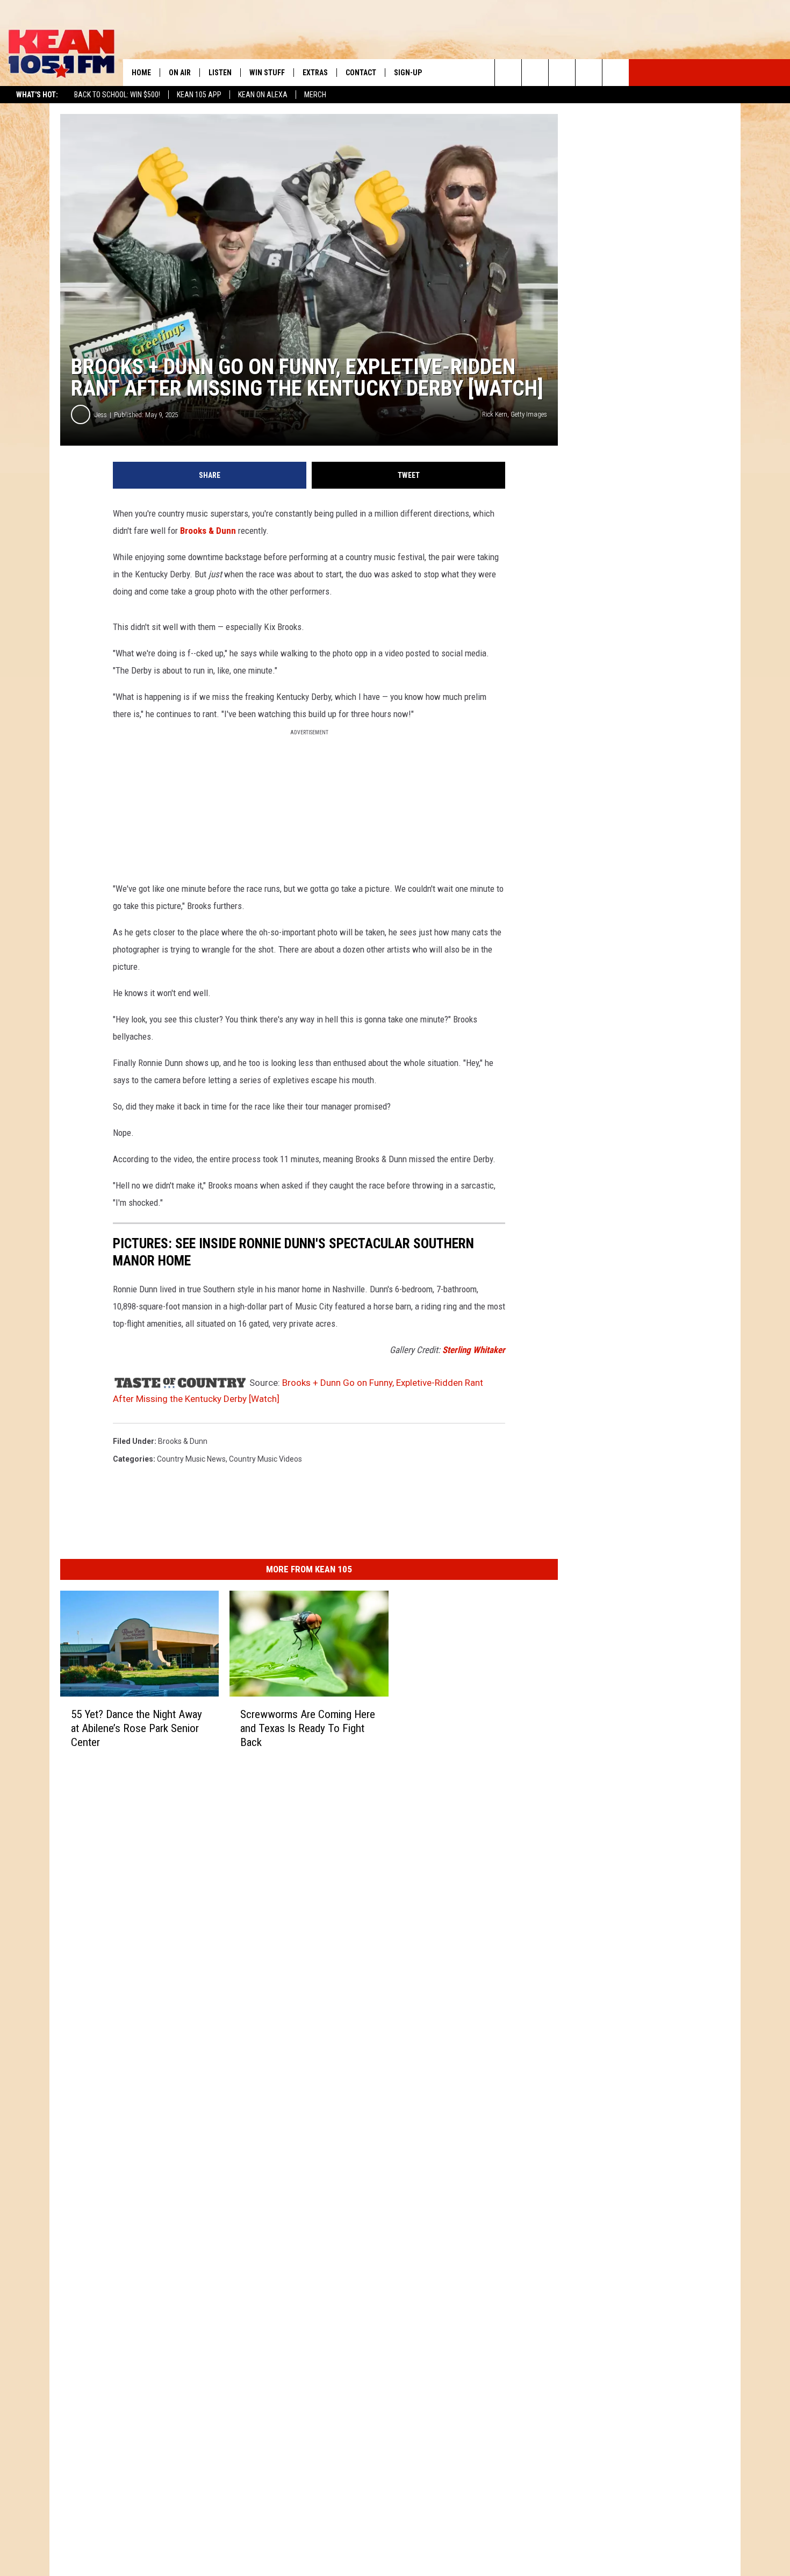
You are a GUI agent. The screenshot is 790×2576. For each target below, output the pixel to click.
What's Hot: (37, 95)
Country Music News (191, 1459)
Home (141, 73)
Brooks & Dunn (208, 531)
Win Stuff (267, 73)
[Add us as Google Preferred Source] (535, 73)
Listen (220, 73)
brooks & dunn (183, 1441)
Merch (315, 95)
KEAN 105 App (199, 95)
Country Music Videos (265, 1459)
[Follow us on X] (589, 73)
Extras (315, 73)
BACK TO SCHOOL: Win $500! (117, 95)
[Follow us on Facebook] (562, 73)
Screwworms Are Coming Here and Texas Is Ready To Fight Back (308, 1728)
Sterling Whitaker (474, 1350)
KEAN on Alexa (263, 95)
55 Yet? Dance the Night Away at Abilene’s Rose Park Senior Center (137, 1728)
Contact (361, 73)
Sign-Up (408, 73)
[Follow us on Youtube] (616, 73)
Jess (101, 415)
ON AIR (180, 73)
